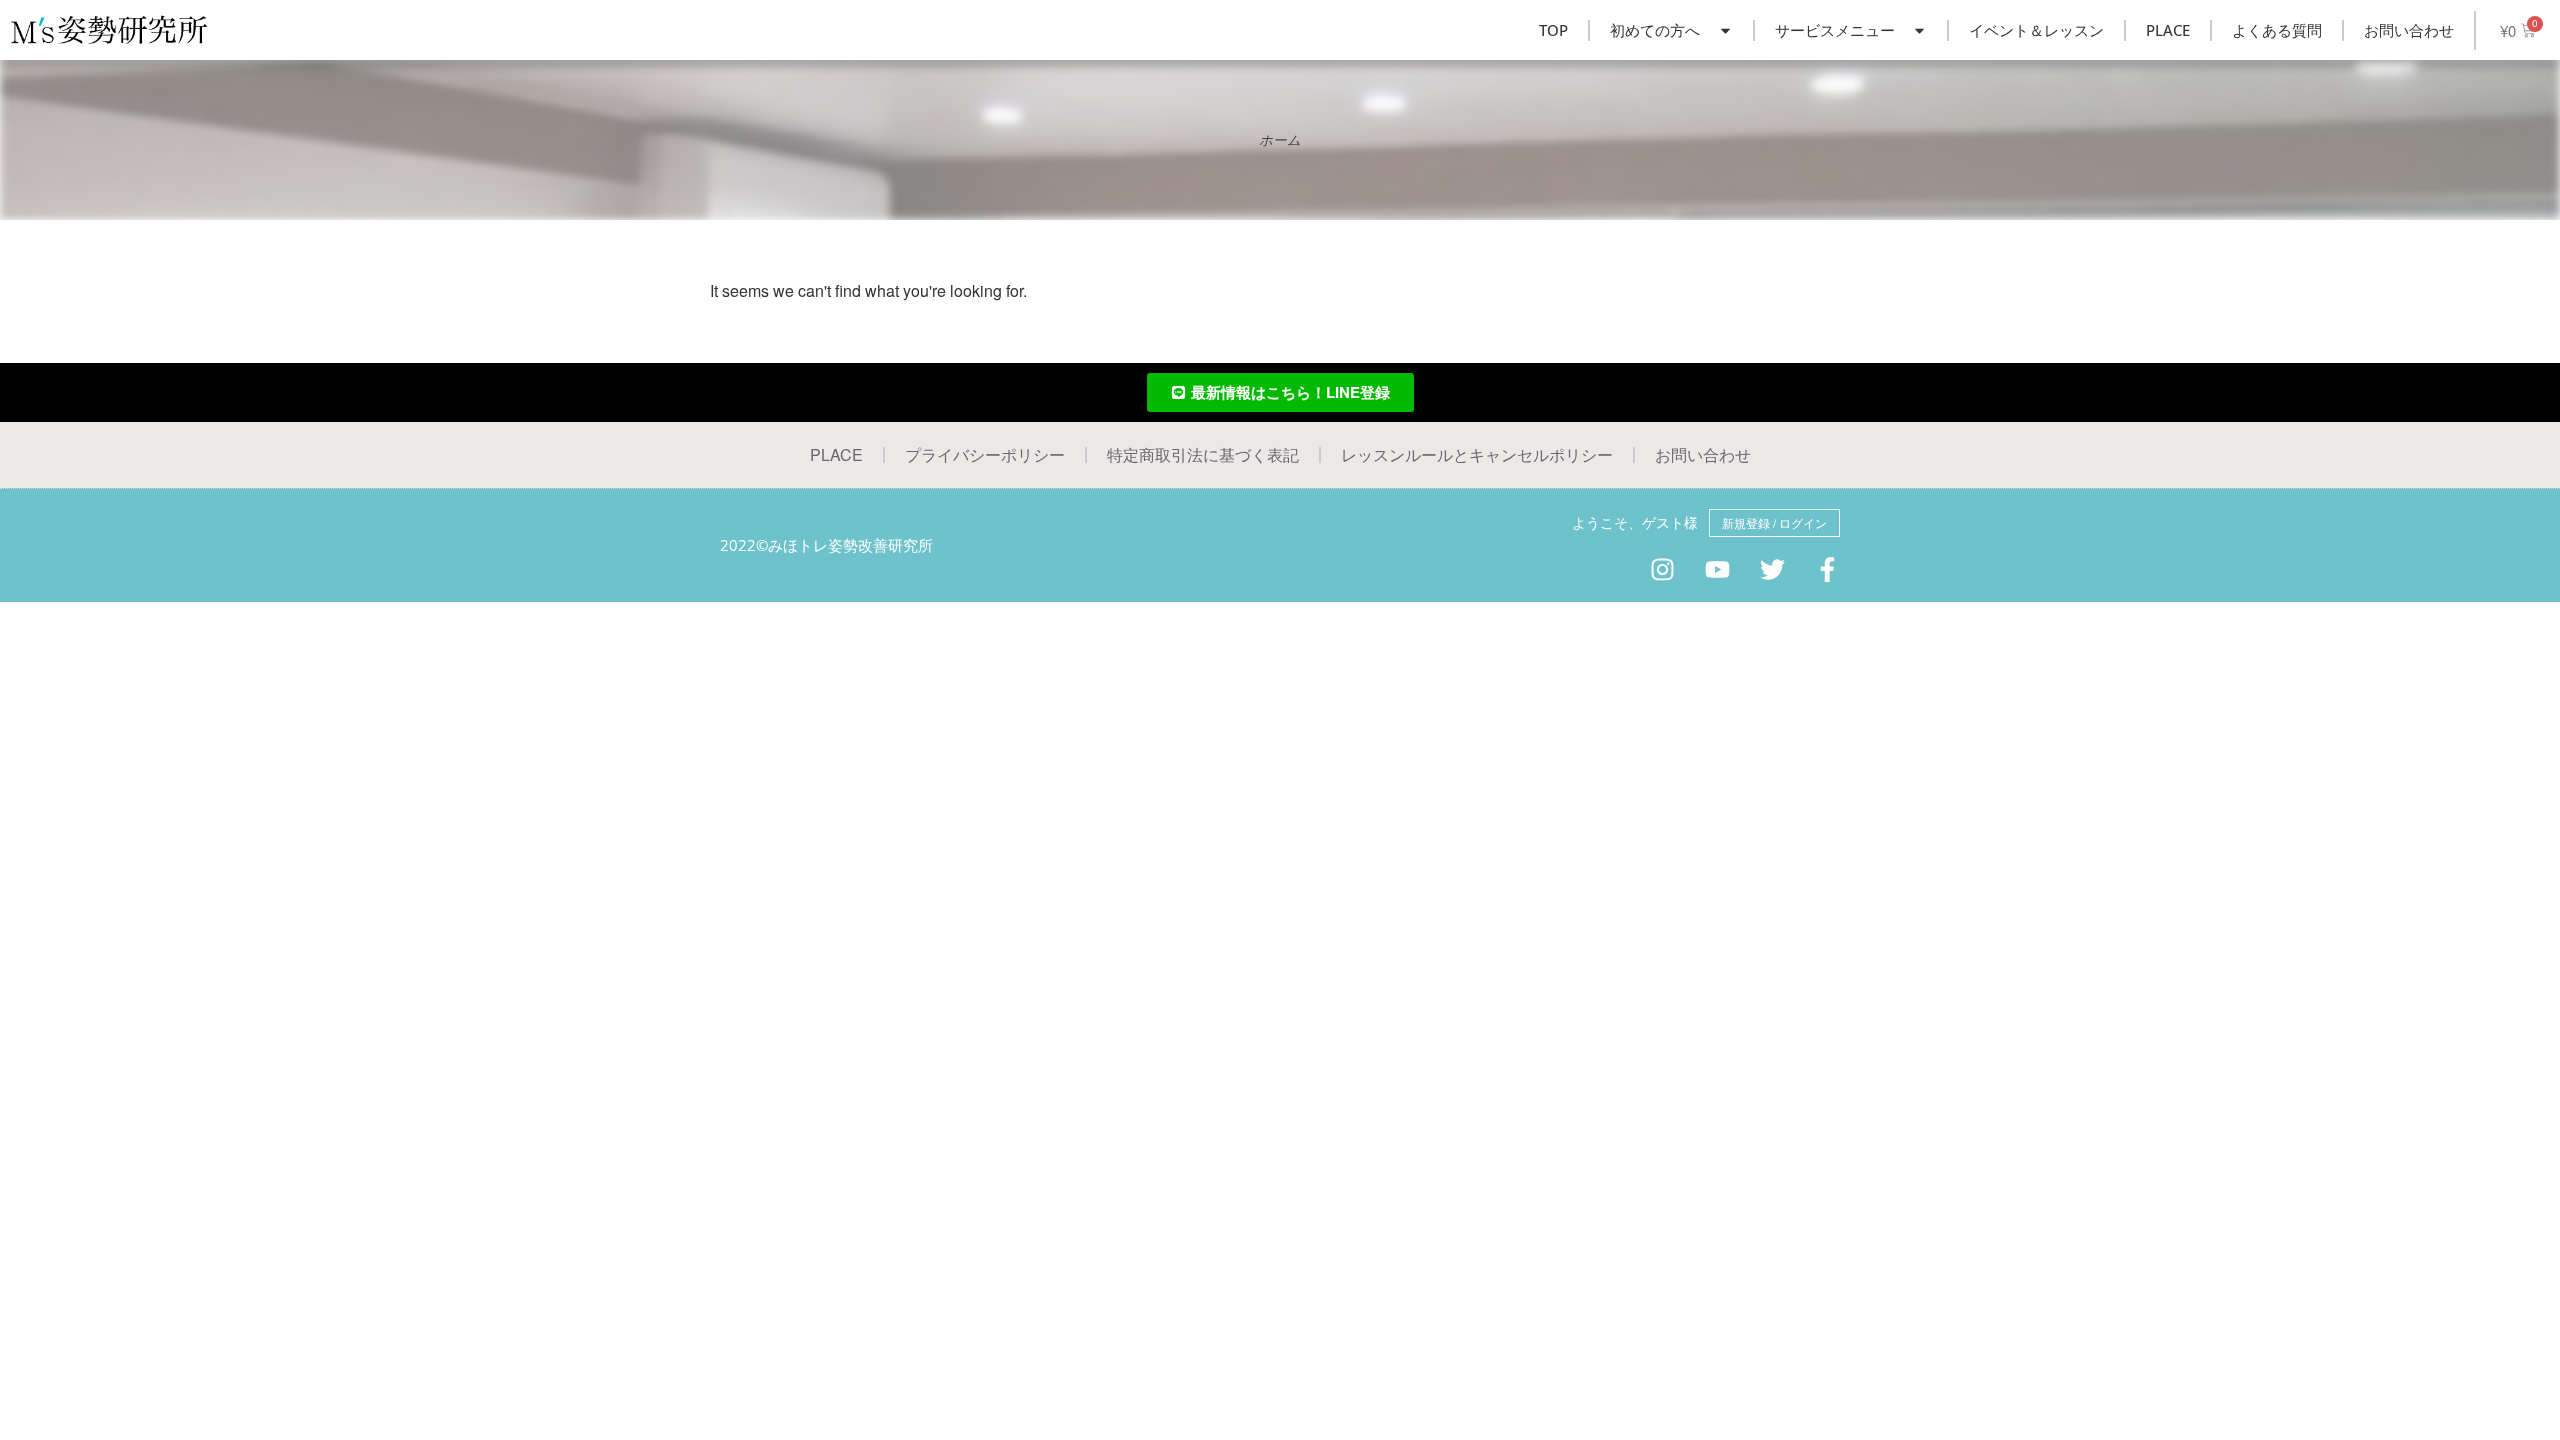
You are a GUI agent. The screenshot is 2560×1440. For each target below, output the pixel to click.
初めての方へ (1655, 30)
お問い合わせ (2409, 30)
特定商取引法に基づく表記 (1203, 454)
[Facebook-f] (1827, 569)
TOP (1553, 30)
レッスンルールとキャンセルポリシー (1477, 454)
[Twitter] (1772, 569)
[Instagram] (1662, 569)
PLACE (2168, 30)
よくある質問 (2277, 30)
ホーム (1280, 139)
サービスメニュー (1835, 30)
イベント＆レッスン (2036, 30)
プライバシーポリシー (985, 454)
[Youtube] (1717, 569)
